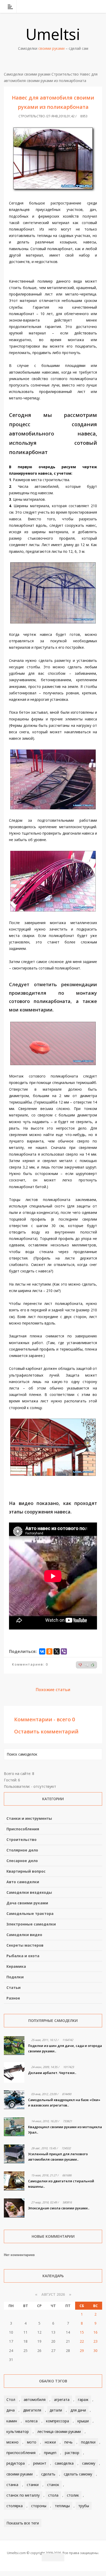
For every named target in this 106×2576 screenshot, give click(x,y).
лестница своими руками (59, 2431)
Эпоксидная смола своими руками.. (59, 2208)
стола (53, 2495)
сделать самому (78, 2474)
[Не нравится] (80, 1665)
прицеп (50, 2453)
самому (89, 2463)
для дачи (78, 2410)
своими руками (20, 2474)
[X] (57, 1651)
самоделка (64, 2463)
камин (12, 2421)
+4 (87, 1665)
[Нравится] (93, 1665)
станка (12, 2485)
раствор (72, 2453)
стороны (39, 2506)
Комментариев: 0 (30, 1664)
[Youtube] (85, 6)
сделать (48, 2474)
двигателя (32, 2410)
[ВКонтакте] (72, 6)
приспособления (21, 2453)
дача (11, 2410)
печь (68, 2442)
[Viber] (64, 1651)
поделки (88, 2442)
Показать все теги (23, 2523)
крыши (83, 2421)
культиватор (18, 2431)
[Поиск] (99, 6)
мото (32, 2442)
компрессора (58, 2421)
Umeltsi (53, 34)
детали (56, 2410)
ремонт (40, 2463)
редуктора (16, 2463)
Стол (11, 2400)
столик (73, 2495)
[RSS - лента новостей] (92, 6)
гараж (83, 2400)
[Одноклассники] (49, 1651)
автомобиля (35, 2400)
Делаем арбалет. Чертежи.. (52, 2073)
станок (53, 2485)
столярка (15, 2506)
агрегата (62, 2400)
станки (33, 2485)
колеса (32, 2421)
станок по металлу (23, 2495)
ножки (50, 2442)
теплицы (62, 2506)
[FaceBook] (78, 6)
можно (12, 2442)
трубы (84, 2506)
